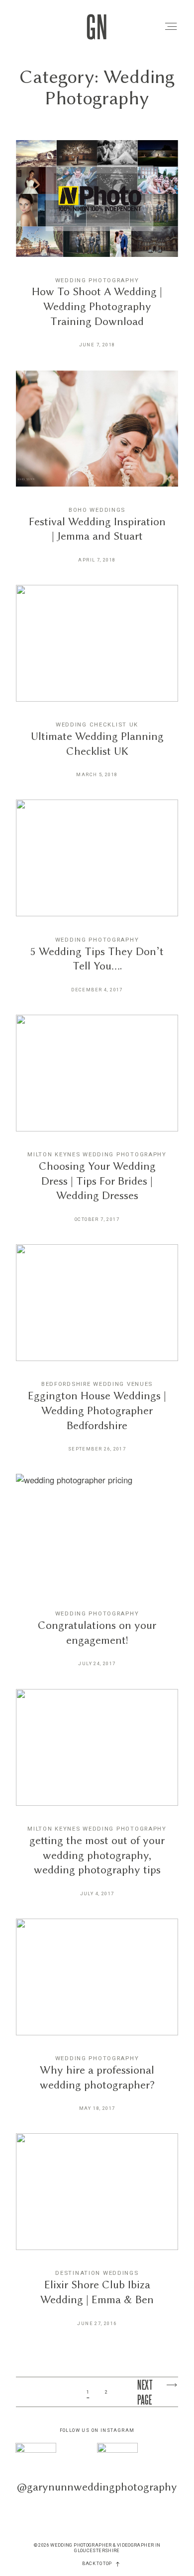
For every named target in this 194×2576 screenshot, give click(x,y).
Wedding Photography (97, 280)
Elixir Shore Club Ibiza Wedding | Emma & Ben (97, 2237)
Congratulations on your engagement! (97, 1577)
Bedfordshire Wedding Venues (97, 1384)
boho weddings (97, 510)
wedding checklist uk (97, 724)
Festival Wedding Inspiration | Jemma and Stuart (97, 474)
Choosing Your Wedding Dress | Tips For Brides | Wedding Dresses (97, 1126)
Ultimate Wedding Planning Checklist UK (97, 688)
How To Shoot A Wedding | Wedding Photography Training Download (97, 251)
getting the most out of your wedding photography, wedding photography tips (97, 1800)
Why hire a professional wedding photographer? (97, 2022)
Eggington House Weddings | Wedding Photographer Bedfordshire (97, 1355)
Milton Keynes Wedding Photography (97, 1154)
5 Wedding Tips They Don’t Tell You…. (97, 903)
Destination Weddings (97, 2273)
